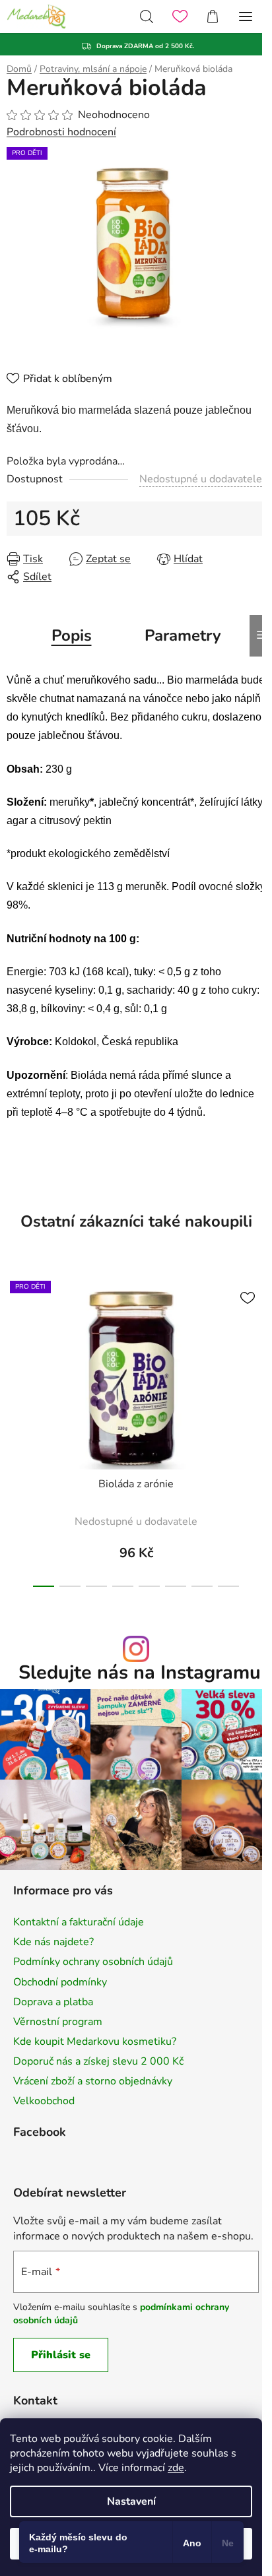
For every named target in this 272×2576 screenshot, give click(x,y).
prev (14, 1345)
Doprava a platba (53, 2002)
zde (176, 2468)
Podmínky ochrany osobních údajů (93, 1962)
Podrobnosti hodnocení (61, 132)
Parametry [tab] (183, 635)
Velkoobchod (44, 2101)
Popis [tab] (72, 635)
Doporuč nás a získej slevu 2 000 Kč (98, 2061)
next (258, 1345)
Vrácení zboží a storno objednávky (93, 2081)
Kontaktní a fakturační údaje (79, 1922)
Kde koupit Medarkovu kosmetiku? (95, 2042)
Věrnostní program (58, 2022)
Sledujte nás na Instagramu (140, 1673)
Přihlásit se (61, 2355)
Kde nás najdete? (53, 1942)
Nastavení (131, 2501)
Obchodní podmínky (60, 1982)
